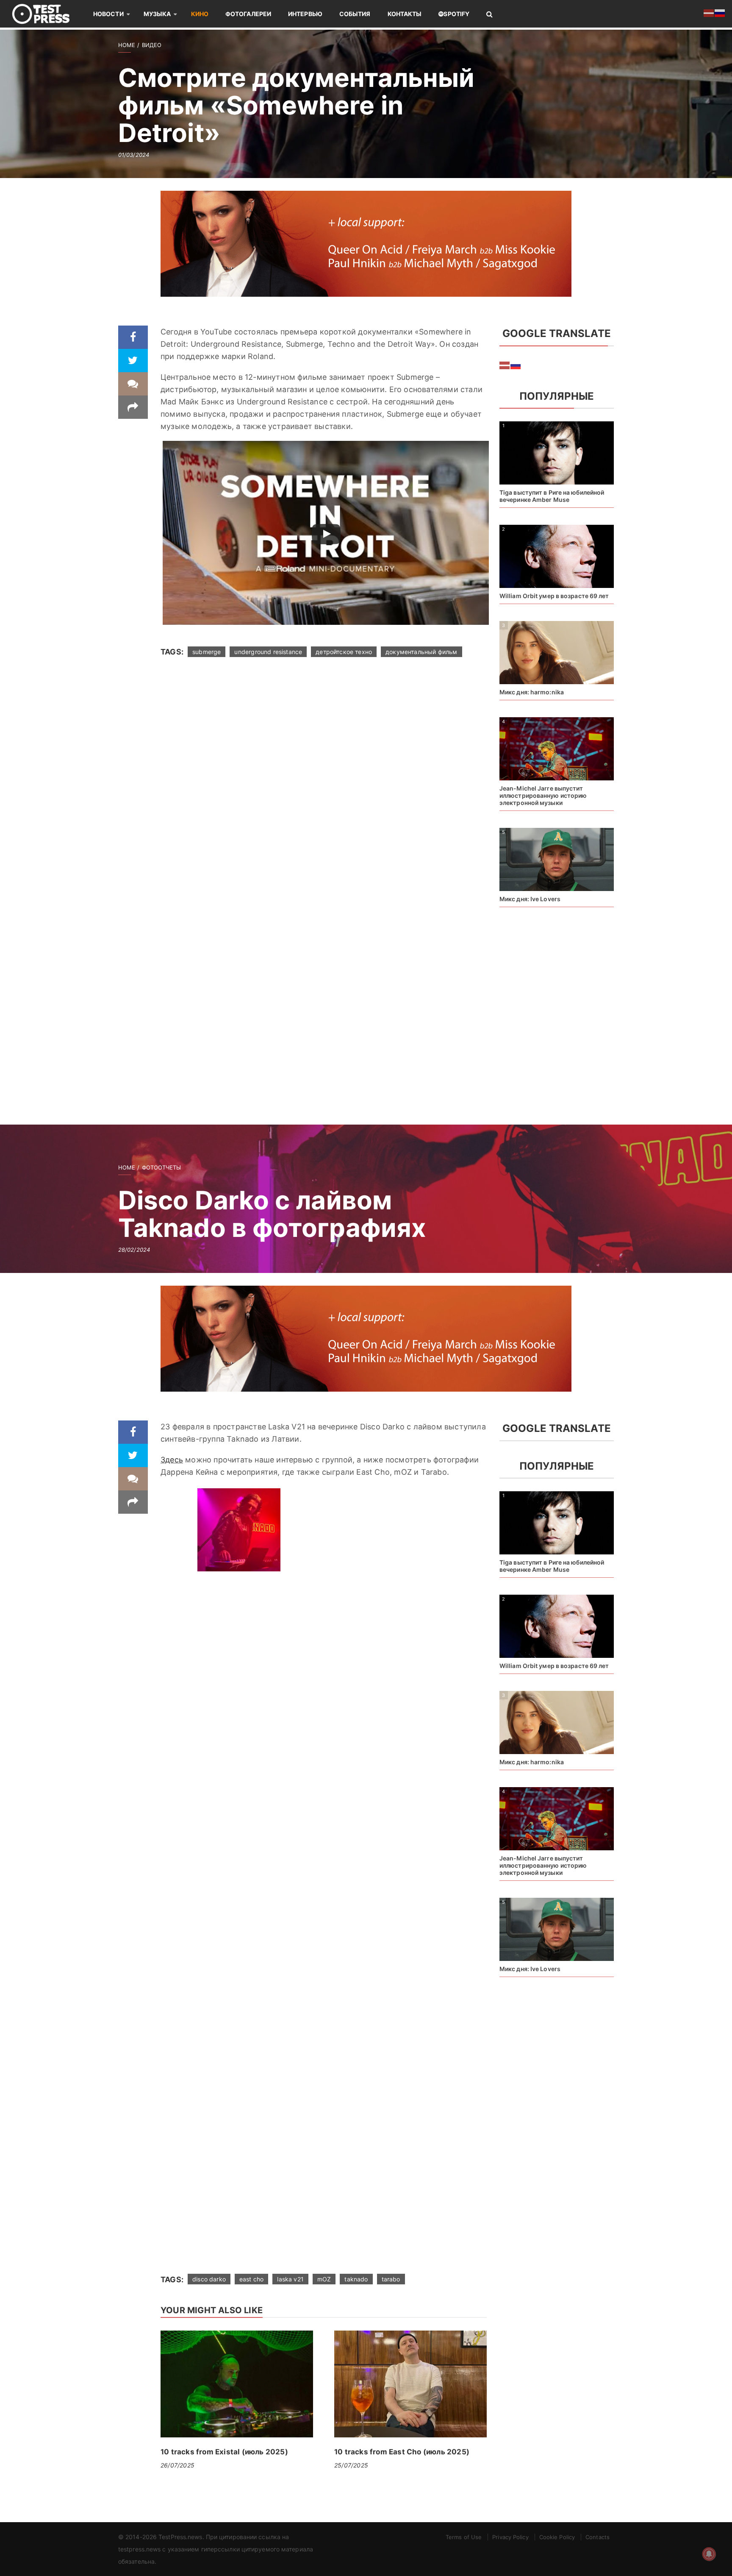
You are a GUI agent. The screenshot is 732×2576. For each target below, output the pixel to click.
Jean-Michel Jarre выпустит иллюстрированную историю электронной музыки (543, 795)
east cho (251, 2279)
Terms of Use (464, 2537)
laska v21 (290, 2279)
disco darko (209, 2279)
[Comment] (133, 384)
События (355, 14)
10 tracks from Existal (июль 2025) (224, 2452)
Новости (108, 14)
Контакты (405, 14)
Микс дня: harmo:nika (532, 692)
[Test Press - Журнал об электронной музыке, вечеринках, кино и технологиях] (47, 14)
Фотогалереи (248, 14)
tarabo (391, 2279)
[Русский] (516, 365)
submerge (207, 652)
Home (127, 45)
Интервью (305, 14)
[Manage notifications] (709, 2554)
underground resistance (268, 652)
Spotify (456, 14)
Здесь (172, 1460)
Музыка (157, 14)
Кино (200, 14)
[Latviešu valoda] (505, 365)
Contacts (598, 2537)
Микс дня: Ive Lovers (530, 899)
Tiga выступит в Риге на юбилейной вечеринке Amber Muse (552, 496)
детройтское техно (344, 652)
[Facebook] (133, 337)
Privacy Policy (510, 2537)
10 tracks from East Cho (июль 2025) (402, 2452)
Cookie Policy (557, 2537)
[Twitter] (133, 361)
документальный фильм (421, 652)
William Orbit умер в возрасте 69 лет (554, 596)
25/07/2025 (351, 2465)
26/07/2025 (177, 2465)
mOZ (324, 2279)
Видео (152, 45)
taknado (356, 2279)
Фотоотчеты (162, 1167)
